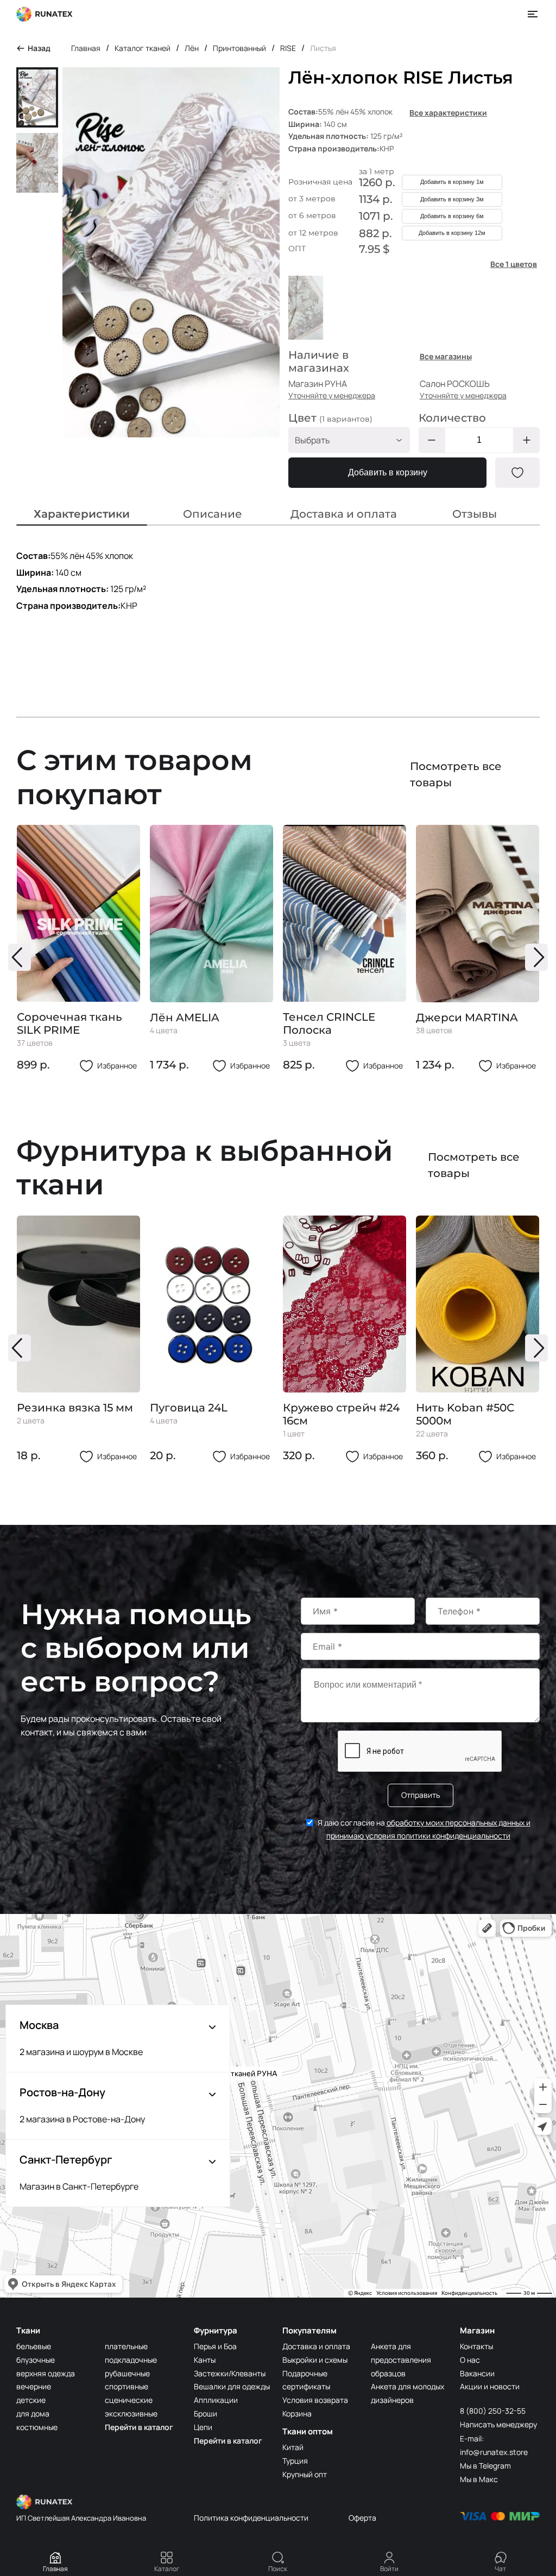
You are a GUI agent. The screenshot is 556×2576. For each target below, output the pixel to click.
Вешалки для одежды (232, 2386)
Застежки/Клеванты (230, 2373)
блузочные (36, 2360)
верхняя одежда (46, 2373)
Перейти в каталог (139, 2427)
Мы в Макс (479, 2479)
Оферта (362, 2518)
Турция (295, 2461)
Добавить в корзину (388, 472)
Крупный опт (305, 2474)
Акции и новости (490, 2386)
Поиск (278, 2569)
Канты (205, 2360)
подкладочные (131, 2360)
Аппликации (216, 2400)
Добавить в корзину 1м (452, 182)
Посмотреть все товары (456, 774)
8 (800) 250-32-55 (493, 2411)
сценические (129, 2400)
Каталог (167, 2569)
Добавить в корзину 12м (452, 233)
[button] (20, 957)
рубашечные (127, 2373)
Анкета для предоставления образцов (401, 2360)
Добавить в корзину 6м (452, 216)
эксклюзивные (131, 2413)
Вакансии (477, 2373)
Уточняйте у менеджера (332, 395)
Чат (500, 2569)
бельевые (34, 2346)
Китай (293, 2447)
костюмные (37, 2427)
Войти (389, 2569)
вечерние (34, 2386)
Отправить (421, 1795)
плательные (126, 2346)
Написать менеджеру (498, 2424)
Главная (55, 2569)
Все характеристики (448, 113)
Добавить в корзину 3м (452, 199)
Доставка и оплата (316, 2346)
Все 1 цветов (514, 264)
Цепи (203, 2427)
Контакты (476, 2346)
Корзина (297, 2413)
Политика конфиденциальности (251, 2518)
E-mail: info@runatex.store (494, 2445)
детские (31, 2400)
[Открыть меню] (533, 14)
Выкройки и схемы (315, 2360)
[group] (78, 949)
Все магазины (446, 356)
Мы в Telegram (485, 2466)
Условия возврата (315, 2400)
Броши (206, 2413)
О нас (470, 2360)
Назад (39, 48)
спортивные (127, 2386)
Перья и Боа (215, 2346)
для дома (33, 2413)
